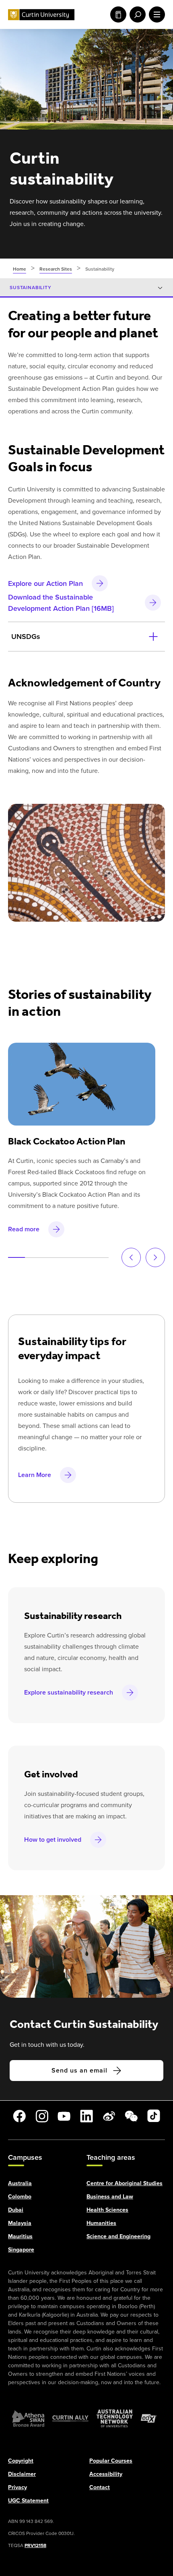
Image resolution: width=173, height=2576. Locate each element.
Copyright (21, 2460)
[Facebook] (19, 2116)
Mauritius (20, 2236)
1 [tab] (16, 1257)
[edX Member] (149, 2418)
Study (117, 14)
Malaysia (20, 2223)
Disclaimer (22, 2474)
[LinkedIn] (86, 2116)
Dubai (16, 2209)
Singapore (21, 2249)
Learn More (35, 1475)
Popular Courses (111, 2460)
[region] (86, 527)
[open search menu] (136, 14)
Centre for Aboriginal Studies (125, 2183)
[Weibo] (109, 2116)
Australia (20, 2183)
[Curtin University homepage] (41, 15)
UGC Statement (28, 2500)
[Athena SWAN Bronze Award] (28, 2418)
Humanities (101, 2223)
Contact (100, 2487)
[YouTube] (64, 2116)
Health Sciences (107, 2209)
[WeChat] (131, 2116)
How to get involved (53, 1840)
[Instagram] (42, 2116)
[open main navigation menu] (155, 14)
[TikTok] (154, 2116)
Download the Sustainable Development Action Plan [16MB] (61, 602)
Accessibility (106, 2474)
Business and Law (110, 2196)
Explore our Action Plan (45, 583)
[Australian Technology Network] (115, 2418)
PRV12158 (35, 2545)
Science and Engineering (118, 2236)
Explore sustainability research (69, 1692)
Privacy (18, 2487)
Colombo (20, 2196)
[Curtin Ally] (70, 2418)
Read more (24, 1229)
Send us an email (79, 2070)
